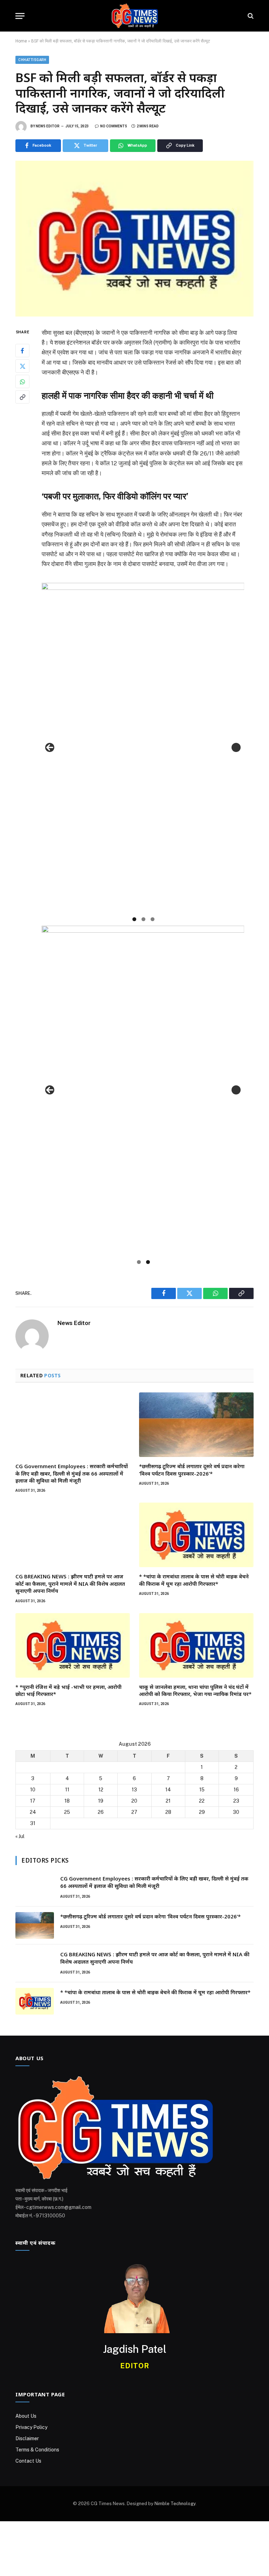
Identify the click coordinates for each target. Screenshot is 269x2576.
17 (33, 1801)
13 (134, 1790)
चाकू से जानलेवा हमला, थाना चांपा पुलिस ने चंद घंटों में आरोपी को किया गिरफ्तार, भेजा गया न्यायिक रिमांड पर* (195, 1690)
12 (101, 1790)
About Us (26, 2416)
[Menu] (20, 16)
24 (33, 1812)
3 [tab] (153, 919)
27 (134, 1812)
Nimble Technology (175, 2504)
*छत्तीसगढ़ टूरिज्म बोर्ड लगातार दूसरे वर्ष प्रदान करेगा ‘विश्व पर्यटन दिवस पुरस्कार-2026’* (192, 1470)
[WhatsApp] (22, 381)
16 (236, 1790)
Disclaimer (27, 2438)
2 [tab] (143, 919)
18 (67, 1801)
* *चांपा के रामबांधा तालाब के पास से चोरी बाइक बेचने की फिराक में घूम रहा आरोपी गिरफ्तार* (194, 1580)
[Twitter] (22, 366)
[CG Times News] (134, 16)
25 (67, 1812)
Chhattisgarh (32, 60)
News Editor (48, 126)
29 (202, 1812)
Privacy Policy (31, 2427)
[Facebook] (22, 351)
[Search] (250, 16)
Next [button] (236, 747)
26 (101, 1812)
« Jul (20, 1836)
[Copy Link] (22, 397)
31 (33, 1823)
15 (202, 1790)
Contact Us (28, 2461)
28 (168, 1812)
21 (168, 1801)
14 (168, 1790)
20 (134, 1801)
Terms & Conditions (37, 2450)
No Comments (114, 126)
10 (33, 1790)
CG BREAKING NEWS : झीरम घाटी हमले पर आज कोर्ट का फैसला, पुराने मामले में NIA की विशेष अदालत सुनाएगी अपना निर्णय (70, 1583)
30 (236, 1812)
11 (67, 1790)
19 (101, 1801)
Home (21, 41)
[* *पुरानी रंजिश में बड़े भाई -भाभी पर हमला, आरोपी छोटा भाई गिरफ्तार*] (73, 1645)
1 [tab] (134, 919)
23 (236, 1801)
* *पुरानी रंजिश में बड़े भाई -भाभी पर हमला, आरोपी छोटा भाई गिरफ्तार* (68, 1690)
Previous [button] (50, 747)
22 (202, 1801)
